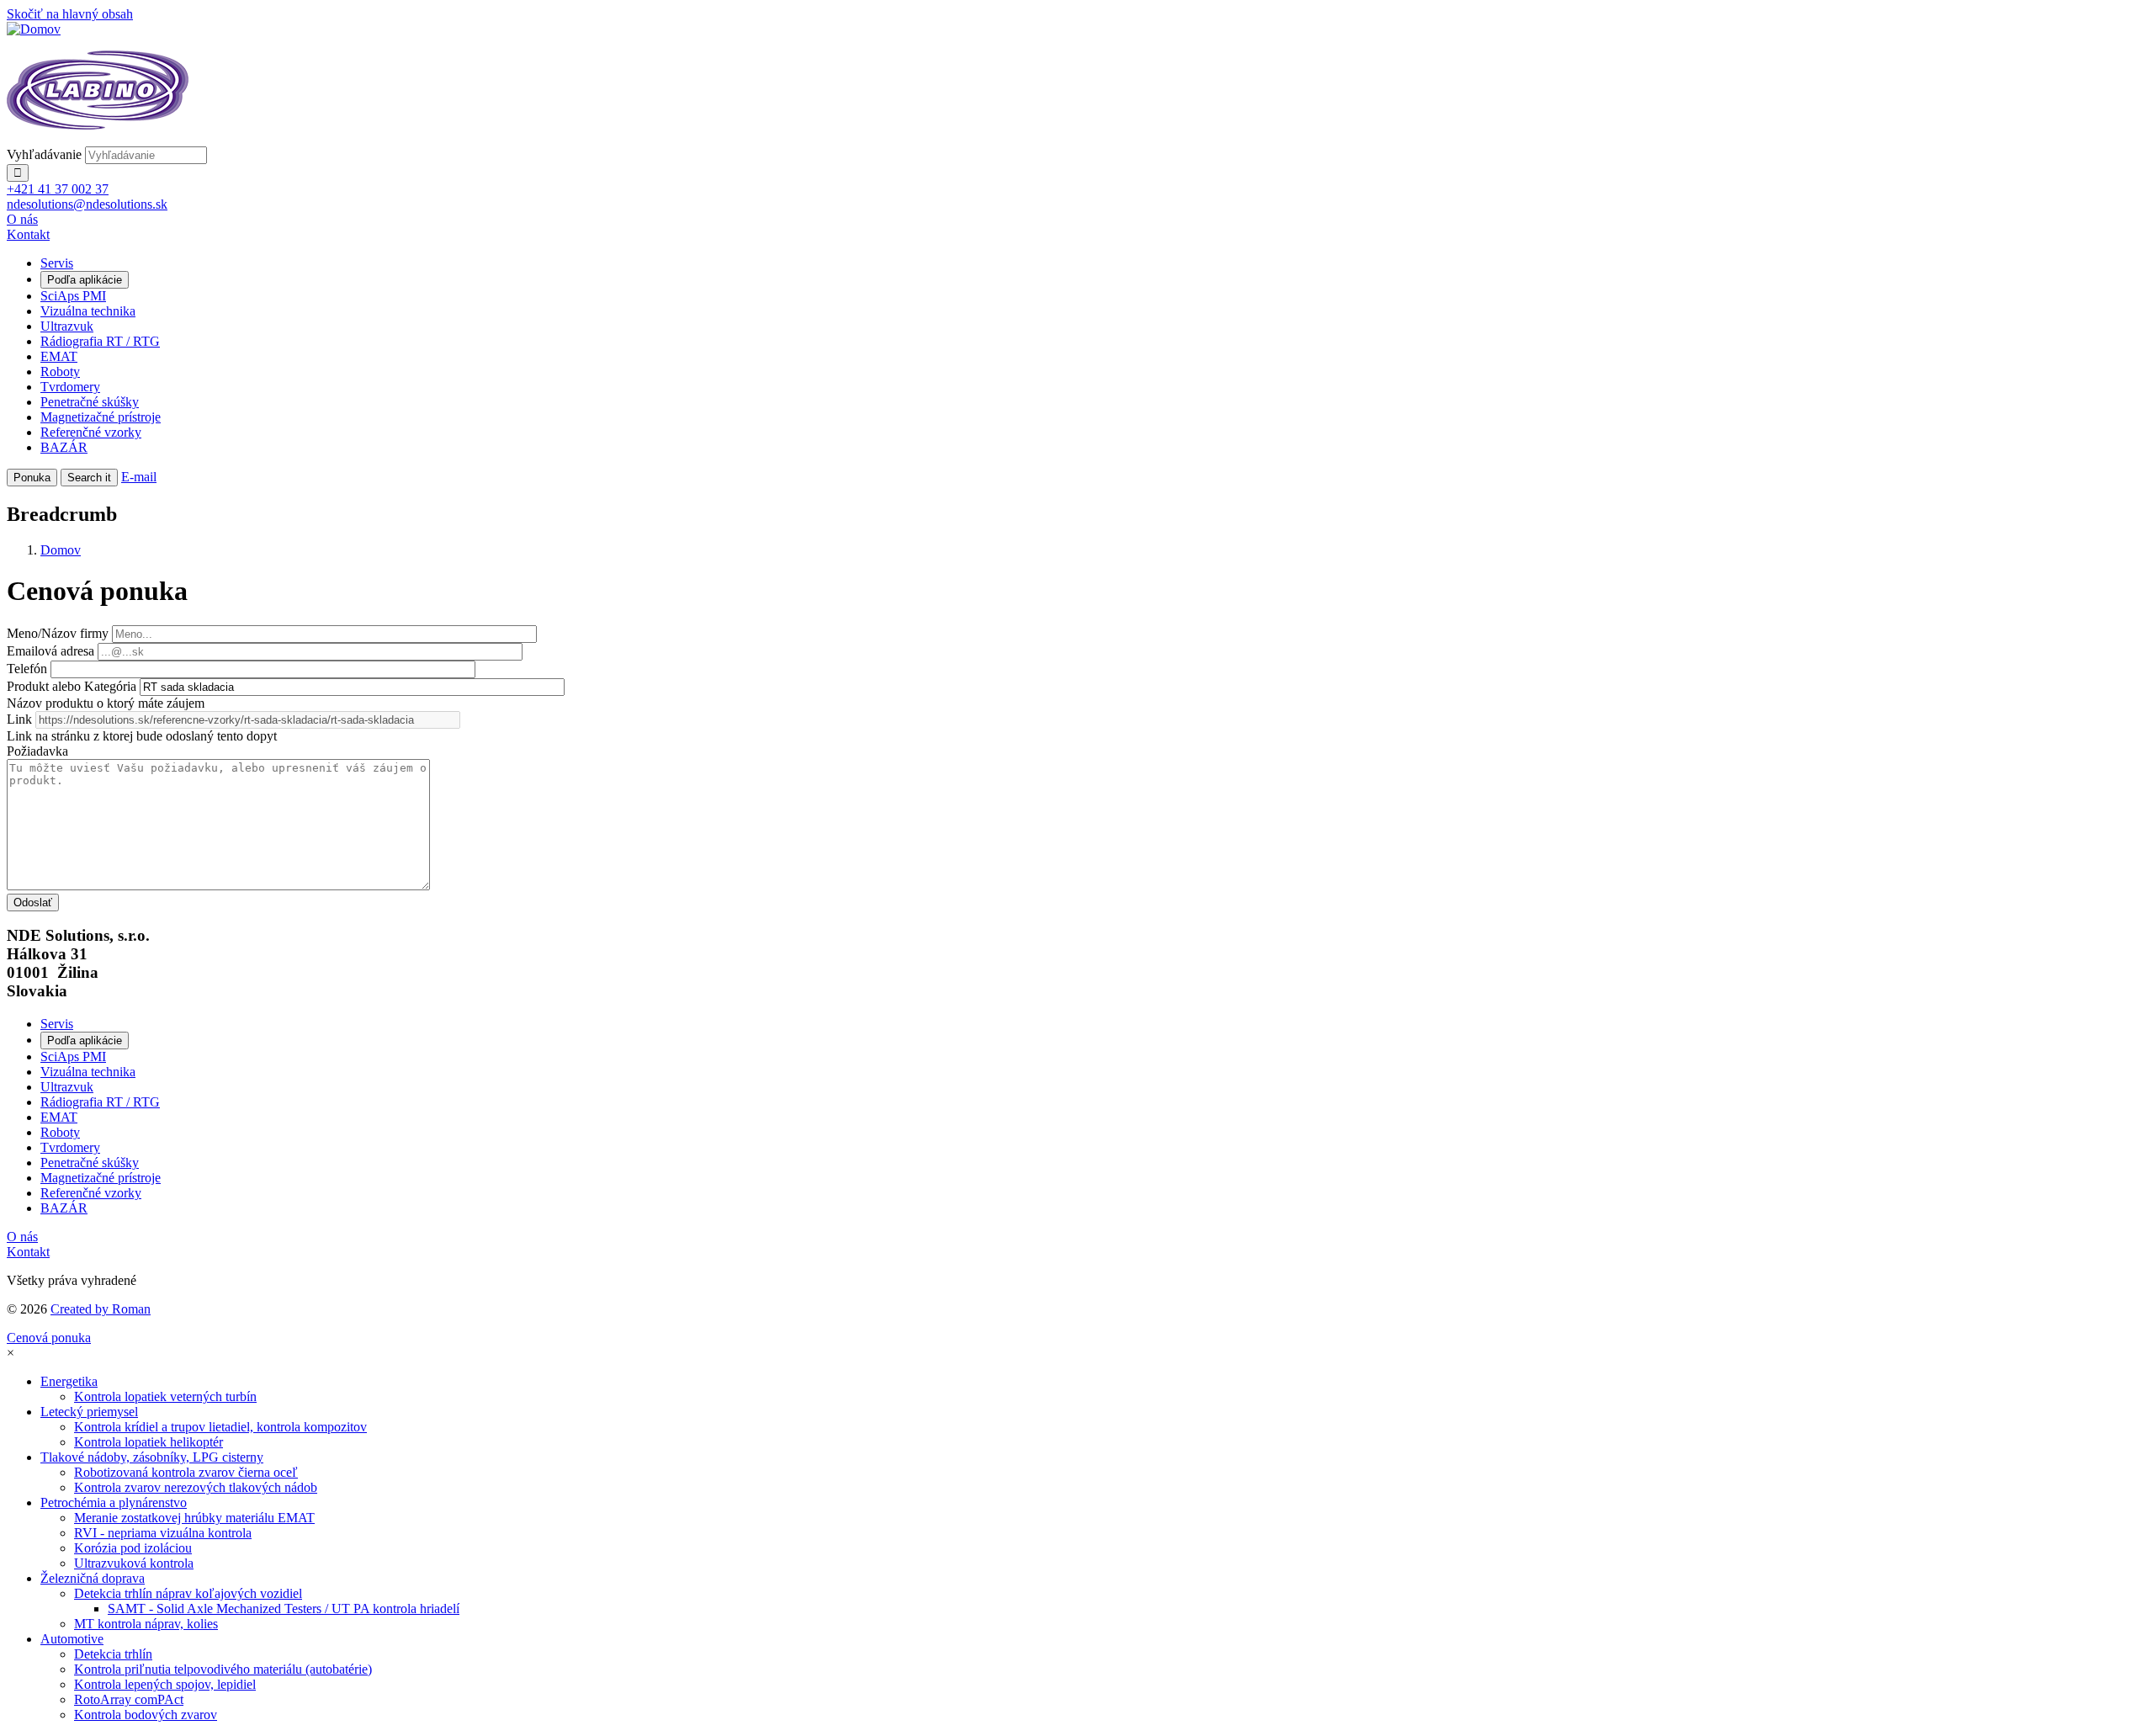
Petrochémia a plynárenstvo (114, 1502)
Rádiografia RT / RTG (100, 341)
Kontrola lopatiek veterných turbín (165, 1396)
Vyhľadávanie (44, 154)
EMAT (59, 356)
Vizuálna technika (88, 311)
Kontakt (28, 234)
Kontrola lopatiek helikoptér (149, 1442)
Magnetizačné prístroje (101, 417)
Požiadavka (37, 751)
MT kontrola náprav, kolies (146, 1624)
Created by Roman (101, 1309)
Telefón (27, 669)
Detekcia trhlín (113, 1654)
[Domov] (34, 29)
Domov (61, 550)
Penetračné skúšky (90, 402)
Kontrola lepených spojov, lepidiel (165, 1684)
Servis (57, 263)
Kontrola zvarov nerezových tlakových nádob (196, 1487)
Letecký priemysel (89, 1412)
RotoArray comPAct (129, 1699)
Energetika (69, 1381)
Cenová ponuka (49, 1338)
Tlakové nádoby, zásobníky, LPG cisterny (152, 1457)
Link (19, 719)
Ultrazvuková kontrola (134, 1563)
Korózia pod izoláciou (133, 1548)
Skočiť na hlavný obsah (70, 14)
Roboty (60, 372)
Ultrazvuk (67, 326)
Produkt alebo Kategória (72, 686)
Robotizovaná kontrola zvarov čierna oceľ (186, 1472)
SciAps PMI (73, 296)
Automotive (72, 1639)
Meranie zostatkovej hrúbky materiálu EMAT (194, 1518)
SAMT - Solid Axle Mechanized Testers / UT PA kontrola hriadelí (284, 1609)
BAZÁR (64, 447)
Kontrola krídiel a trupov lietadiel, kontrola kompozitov (220, 1427)
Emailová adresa (50, 651)
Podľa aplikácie (85, 280)
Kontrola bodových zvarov (146, 1715)
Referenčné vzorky (91, 432)
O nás (22, 219)
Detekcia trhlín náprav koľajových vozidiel (188, 1593)
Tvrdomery (70, 387)
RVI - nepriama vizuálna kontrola (163, 1533)
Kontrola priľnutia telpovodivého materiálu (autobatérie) (223, 1669)
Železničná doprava (93, 1578)
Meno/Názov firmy (58, 633)
